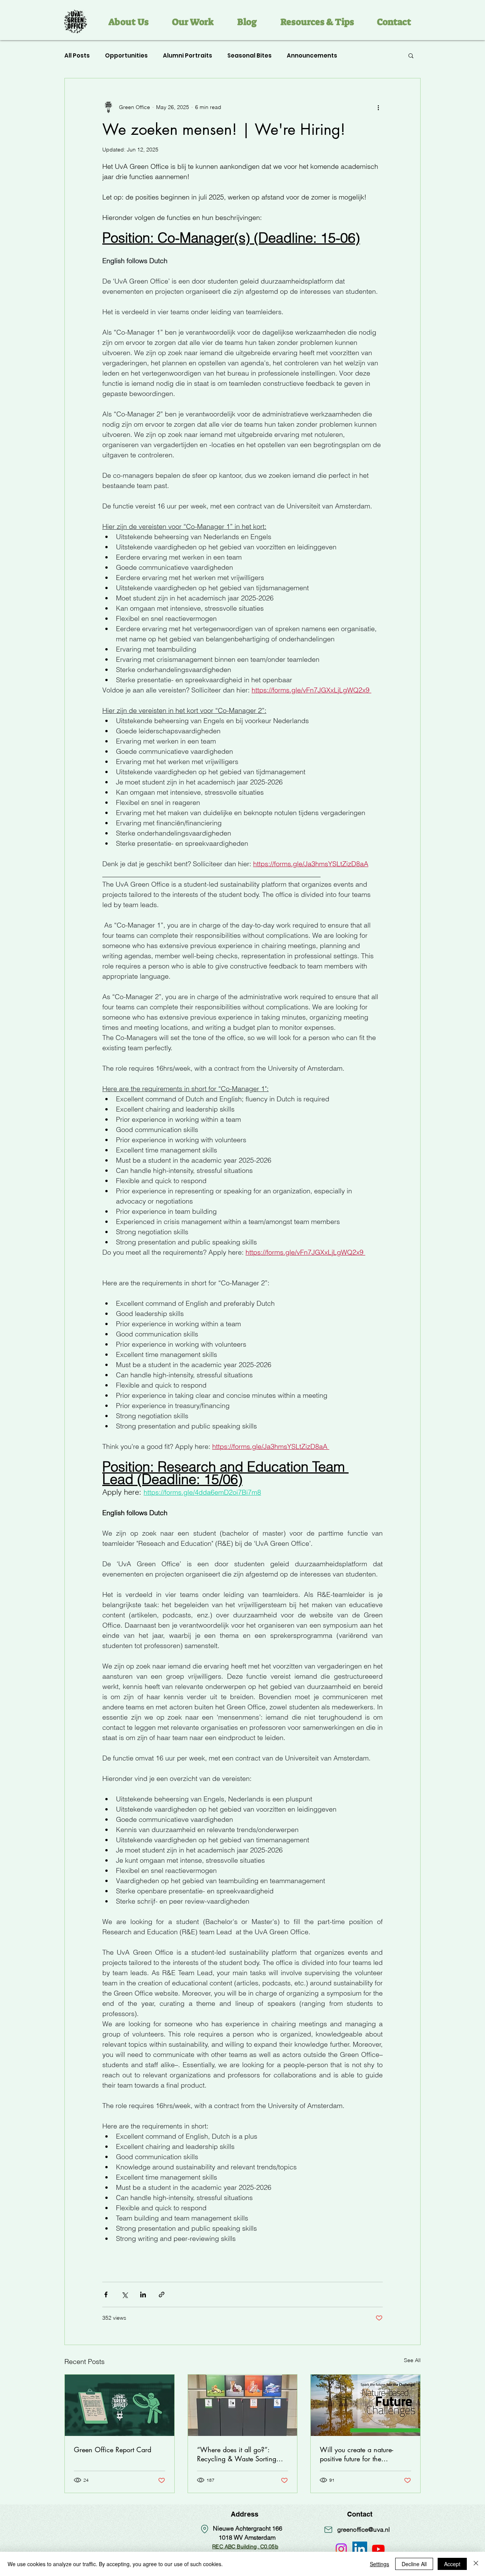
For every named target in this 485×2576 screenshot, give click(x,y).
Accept (452, 2564)
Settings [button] (379, 2564)
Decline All (414, 2564)
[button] (471, 14)
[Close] (476, 2564)
